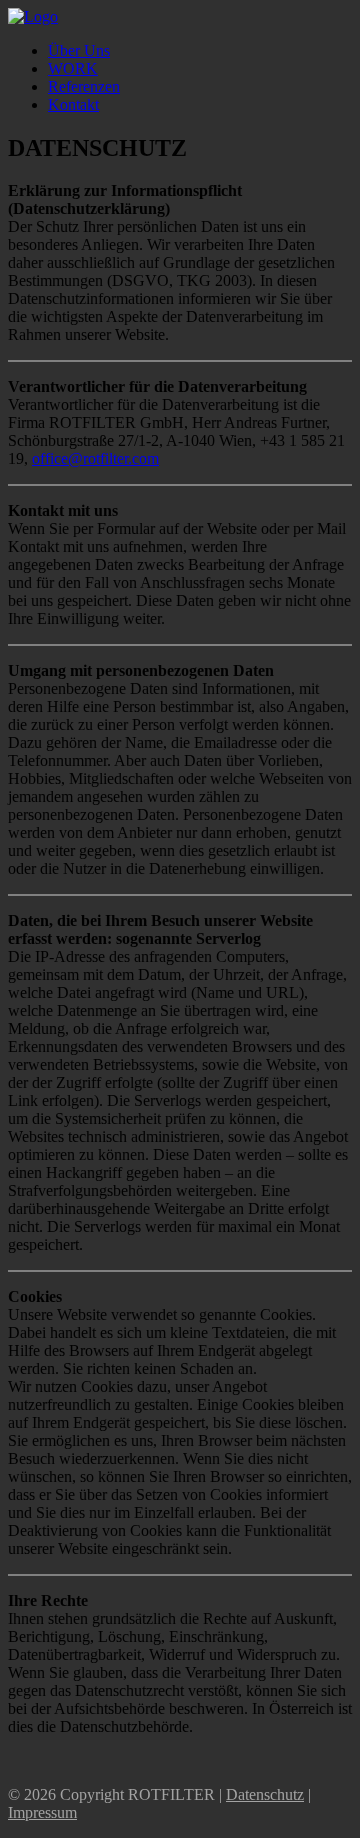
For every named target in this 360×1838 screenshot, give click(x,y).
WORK (73, 68)
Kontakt (73, 104)
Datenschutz (265, 1794)
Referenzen (84, 86)
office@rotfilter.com (95, 458)
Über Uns (79, 50)
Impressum (42, 1812)
